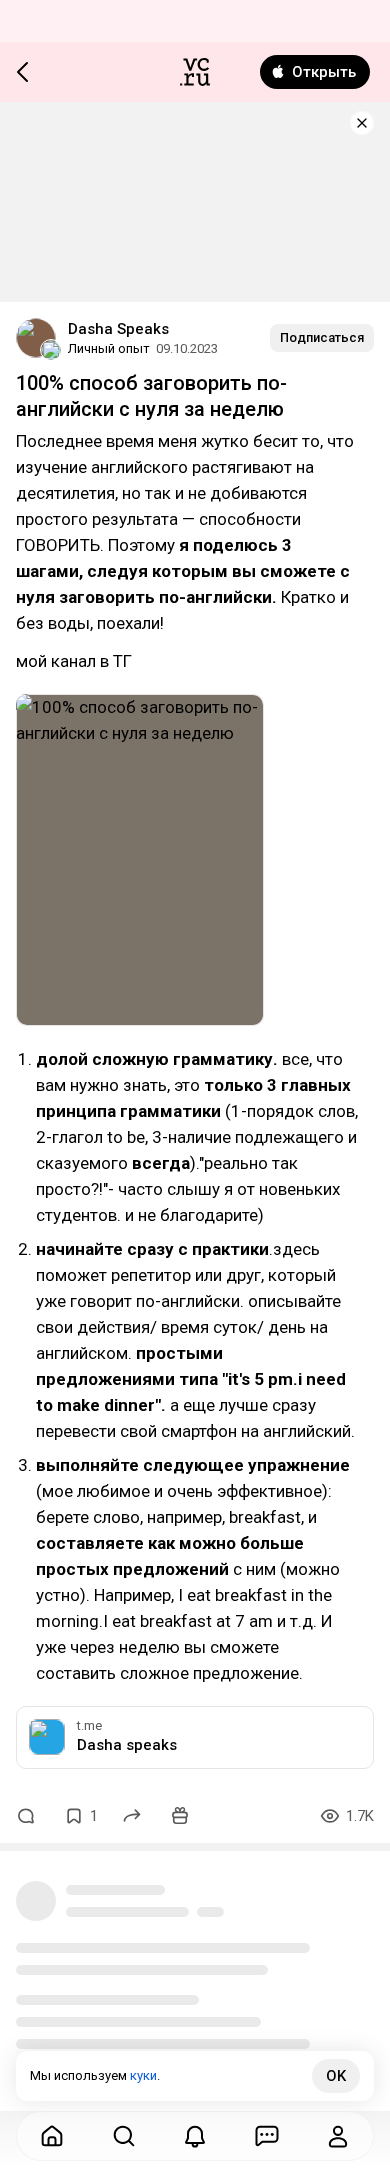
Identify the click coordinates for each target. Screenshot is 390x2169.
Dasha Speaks (118, 329)
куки (143, 2075)
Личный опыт (109, 348)
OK (336, 2076)
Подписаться (322, 337)
